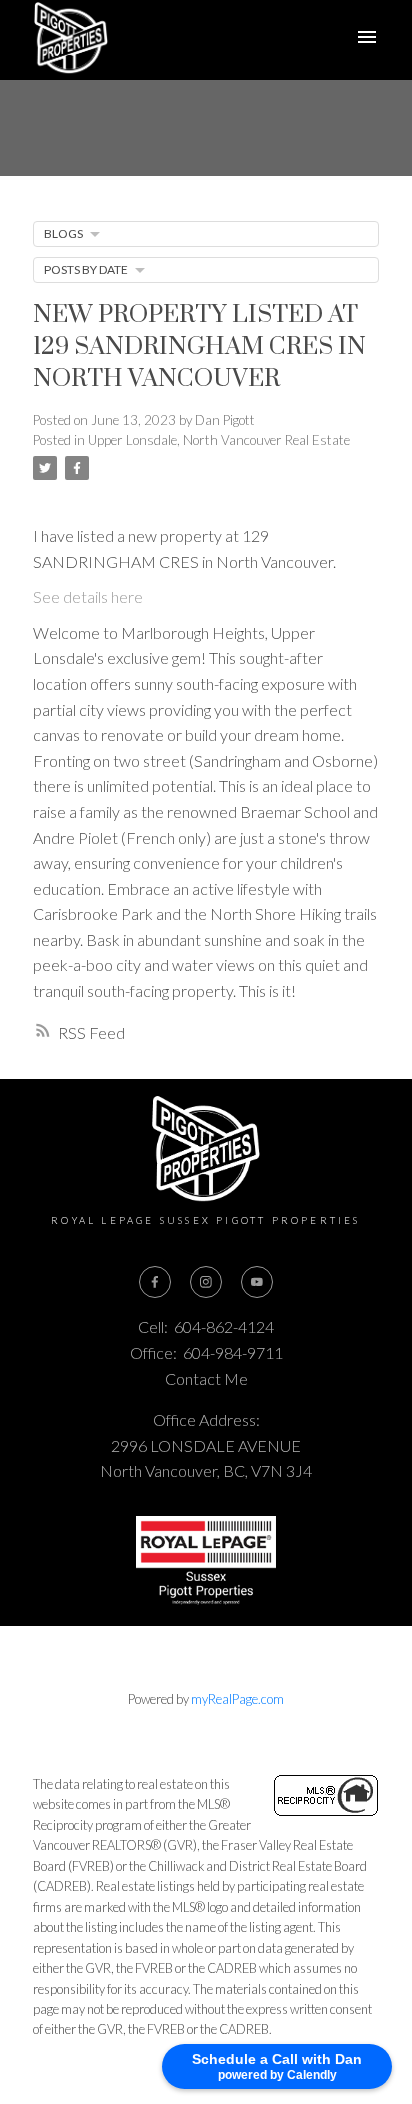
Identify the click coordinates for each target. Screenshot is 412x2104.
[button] (155, 1282)
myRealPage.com (237, 1699)
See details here (88, 596)
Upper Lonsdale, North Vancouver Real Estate (219, 440)
